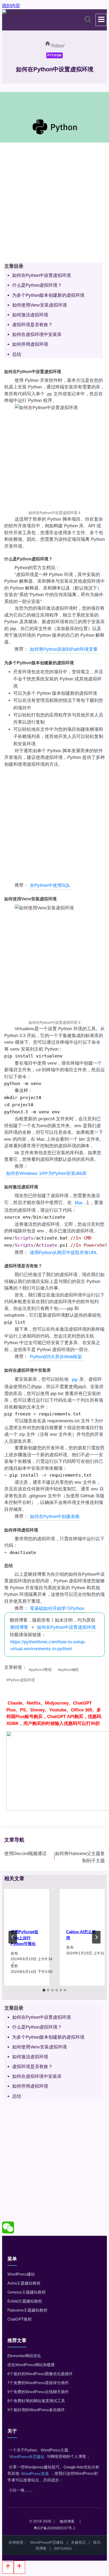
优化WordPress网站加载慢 (31, 2365)
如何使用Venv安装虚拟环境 (40, 305)
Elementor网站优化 (24, 2356)
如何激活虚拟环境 (30, 315)
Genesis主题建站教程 (27, 2292)
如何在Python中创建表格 (55, 1517)
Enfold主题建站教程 (25, 2301)
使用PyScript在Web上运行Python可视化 (24, 1938)
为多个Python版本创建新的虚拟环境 (48, 295)
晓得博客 (19, 1627)
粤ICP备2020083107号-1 (54, 2528)
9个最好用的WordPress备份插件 (36, 2410)
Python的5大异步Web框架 (56, 1357)
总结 (17, 354)
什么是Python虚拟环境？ (37, 285)
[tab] (44, 1990)
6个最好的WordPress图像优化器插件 (40, 2374)
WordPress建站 (21, 2274)
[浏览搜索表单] (88, 20)
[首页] (48, 45)
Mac (79, 1203)
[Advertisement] (54, 203)
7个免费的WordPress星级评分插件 (38, 2383)
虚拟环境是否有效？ (32, 325)
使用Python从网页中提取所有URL (64, 1253)
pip (75, 1380)
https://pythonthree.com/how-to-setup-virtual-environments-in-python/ (48, 1645)
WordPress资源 (35, 2474)
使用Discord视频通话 (25, 1854)
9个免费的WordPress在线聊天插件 (38, 2392)
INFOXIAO (63, 2548)
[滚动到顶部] (8, 2568)
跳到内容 (11, 6)
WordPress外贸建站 (27, 2457)
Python (54, 55)
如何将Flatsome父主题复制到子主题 (80, 1857)
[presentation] (27, 1906)
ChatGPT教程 (20, 2319)
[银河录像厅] (54, 1754)
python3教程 (40, 1670)
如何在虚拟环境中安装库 (37, 335)
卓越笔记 (78, 2542)
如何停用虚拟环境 (30, 345)
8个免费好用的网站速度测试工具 (36, 2401)
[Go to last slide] (13, 1937)
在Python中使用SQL (50, 885)
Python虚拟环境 (21, 1680)
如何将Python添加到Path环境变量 (64, 649)
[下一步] (96, 1937)
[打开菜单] (101, 20)
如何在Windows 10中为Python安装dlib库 (46, 1173)
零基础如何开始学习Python (57, 1608)
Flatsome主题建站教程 (27, 2310)
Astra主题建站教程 (24, 2283)
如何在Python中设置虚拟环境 (42, 275)
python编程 (68, 1670)
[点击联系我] (8, 2232)
